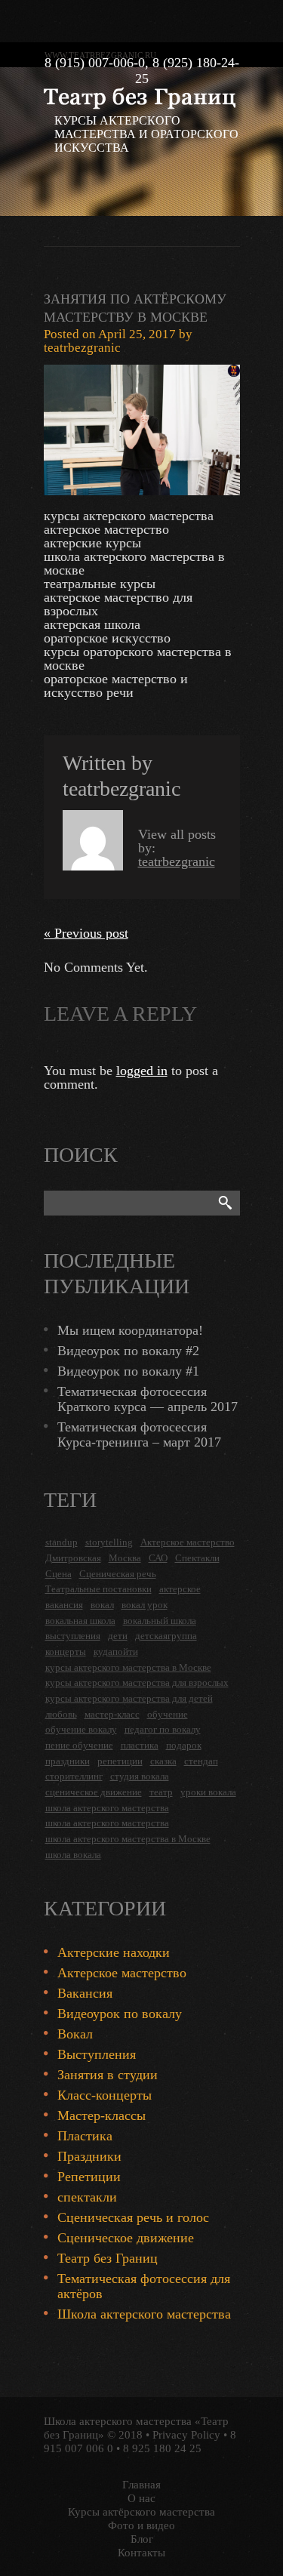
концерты (66, 1652)
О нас (141, 2498)
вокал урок (145, 1605)
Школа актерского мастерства (144, 2314)
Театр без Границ (108, 2258)
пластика (140, 1745)
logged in (142, 1071)
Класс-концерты (105, 2095)
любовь (61, 1714)
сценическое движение (94, 1792)
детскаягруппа (166, 1636)
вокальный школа (160, 1621)
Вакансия (85, 1993)
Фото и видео (141, 2525)
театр (161, 1792)
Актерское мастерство (188, 1542)
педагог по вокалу (163, 1729)
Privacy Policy (186, 2435)
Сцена (58, 1574)
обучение (168, 1714)
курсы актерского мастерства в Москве (128, 1667)
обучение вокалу (81, 1729)
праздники (68, 1761)
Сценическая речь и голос (133, 2217)
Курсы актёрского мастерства (141, 2512)
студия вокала (140, 1776)
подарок (184, 1745)
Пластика (85, 2136)
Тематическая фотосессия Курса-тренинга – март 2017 (139, 1434)
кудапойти (116, 1652)
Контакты (141, 2553)
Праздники (89, 2156)
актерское (180, 1589)
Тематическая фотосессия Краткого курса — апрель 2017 (148, 1399)
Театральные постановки (98, 1589)
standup (62, 1542)
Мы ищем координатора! (130, 1330)
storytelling (109, 1542)
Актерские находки (114, 1952)
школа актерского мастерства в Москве (128, 1839)
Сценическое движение (126, 2238)
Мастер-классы (102, 2115)
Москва (125, 1558)
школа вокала (73, 1855)
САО (158, 1558)
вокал (102, 1605)
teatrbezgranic (82, 348)
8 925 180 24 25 (162, 2448)
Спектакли (197, 1558)
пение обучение (79, 1745)
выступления (73, 1636)
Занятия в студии (108, 2075)
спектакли (87, 2197)
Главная (141, 2485)
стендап (201, 1761)
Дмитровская (73, 1558)
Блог (142, 2539)
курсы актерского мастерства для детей (129, 1698)
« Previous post (86, 933)
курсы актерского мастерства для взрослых (137, 1682)
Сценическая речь (118, 1574)
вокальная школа (80, 1621)
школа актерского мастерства (107, 1808)
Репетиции (89, 2177)
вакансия (64, 1605)
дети (118, 1636)
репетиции (120, 1761)
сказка (163, 1761)
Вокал (75, 2034)
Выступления (97, 2054)
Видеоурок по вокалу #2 (128, 1351)
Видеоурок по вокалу (120, 2014)
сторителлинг (74, 1776)
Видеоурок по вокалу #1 (128, 1371)
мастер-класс (112, 1714)
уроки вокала (208, 1792)
